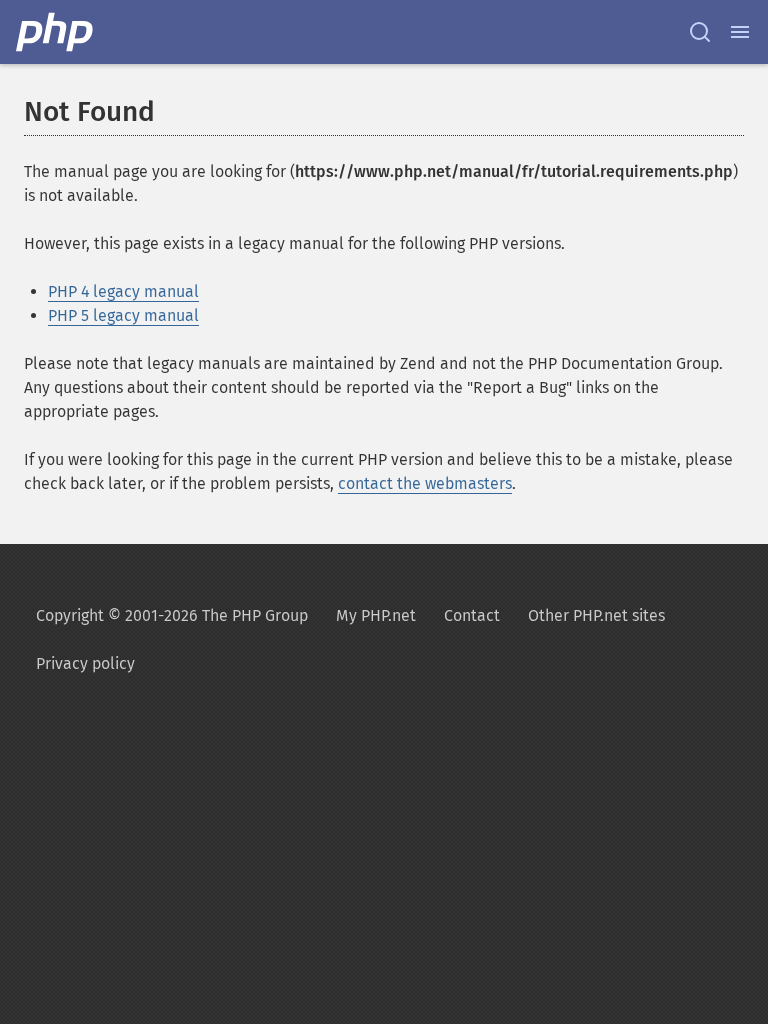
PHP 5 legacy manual (123, 315)
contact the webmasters (425, 483)
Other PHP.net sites (596, 615)
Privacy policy (85, 663)
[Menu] (740, 32)
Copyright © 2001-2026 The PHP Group (172, 615)
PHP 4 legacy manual (123, 291)
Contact (472, 615)
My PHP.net (376, 615)
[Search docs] (700, 32)
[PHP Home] (56, 32)
